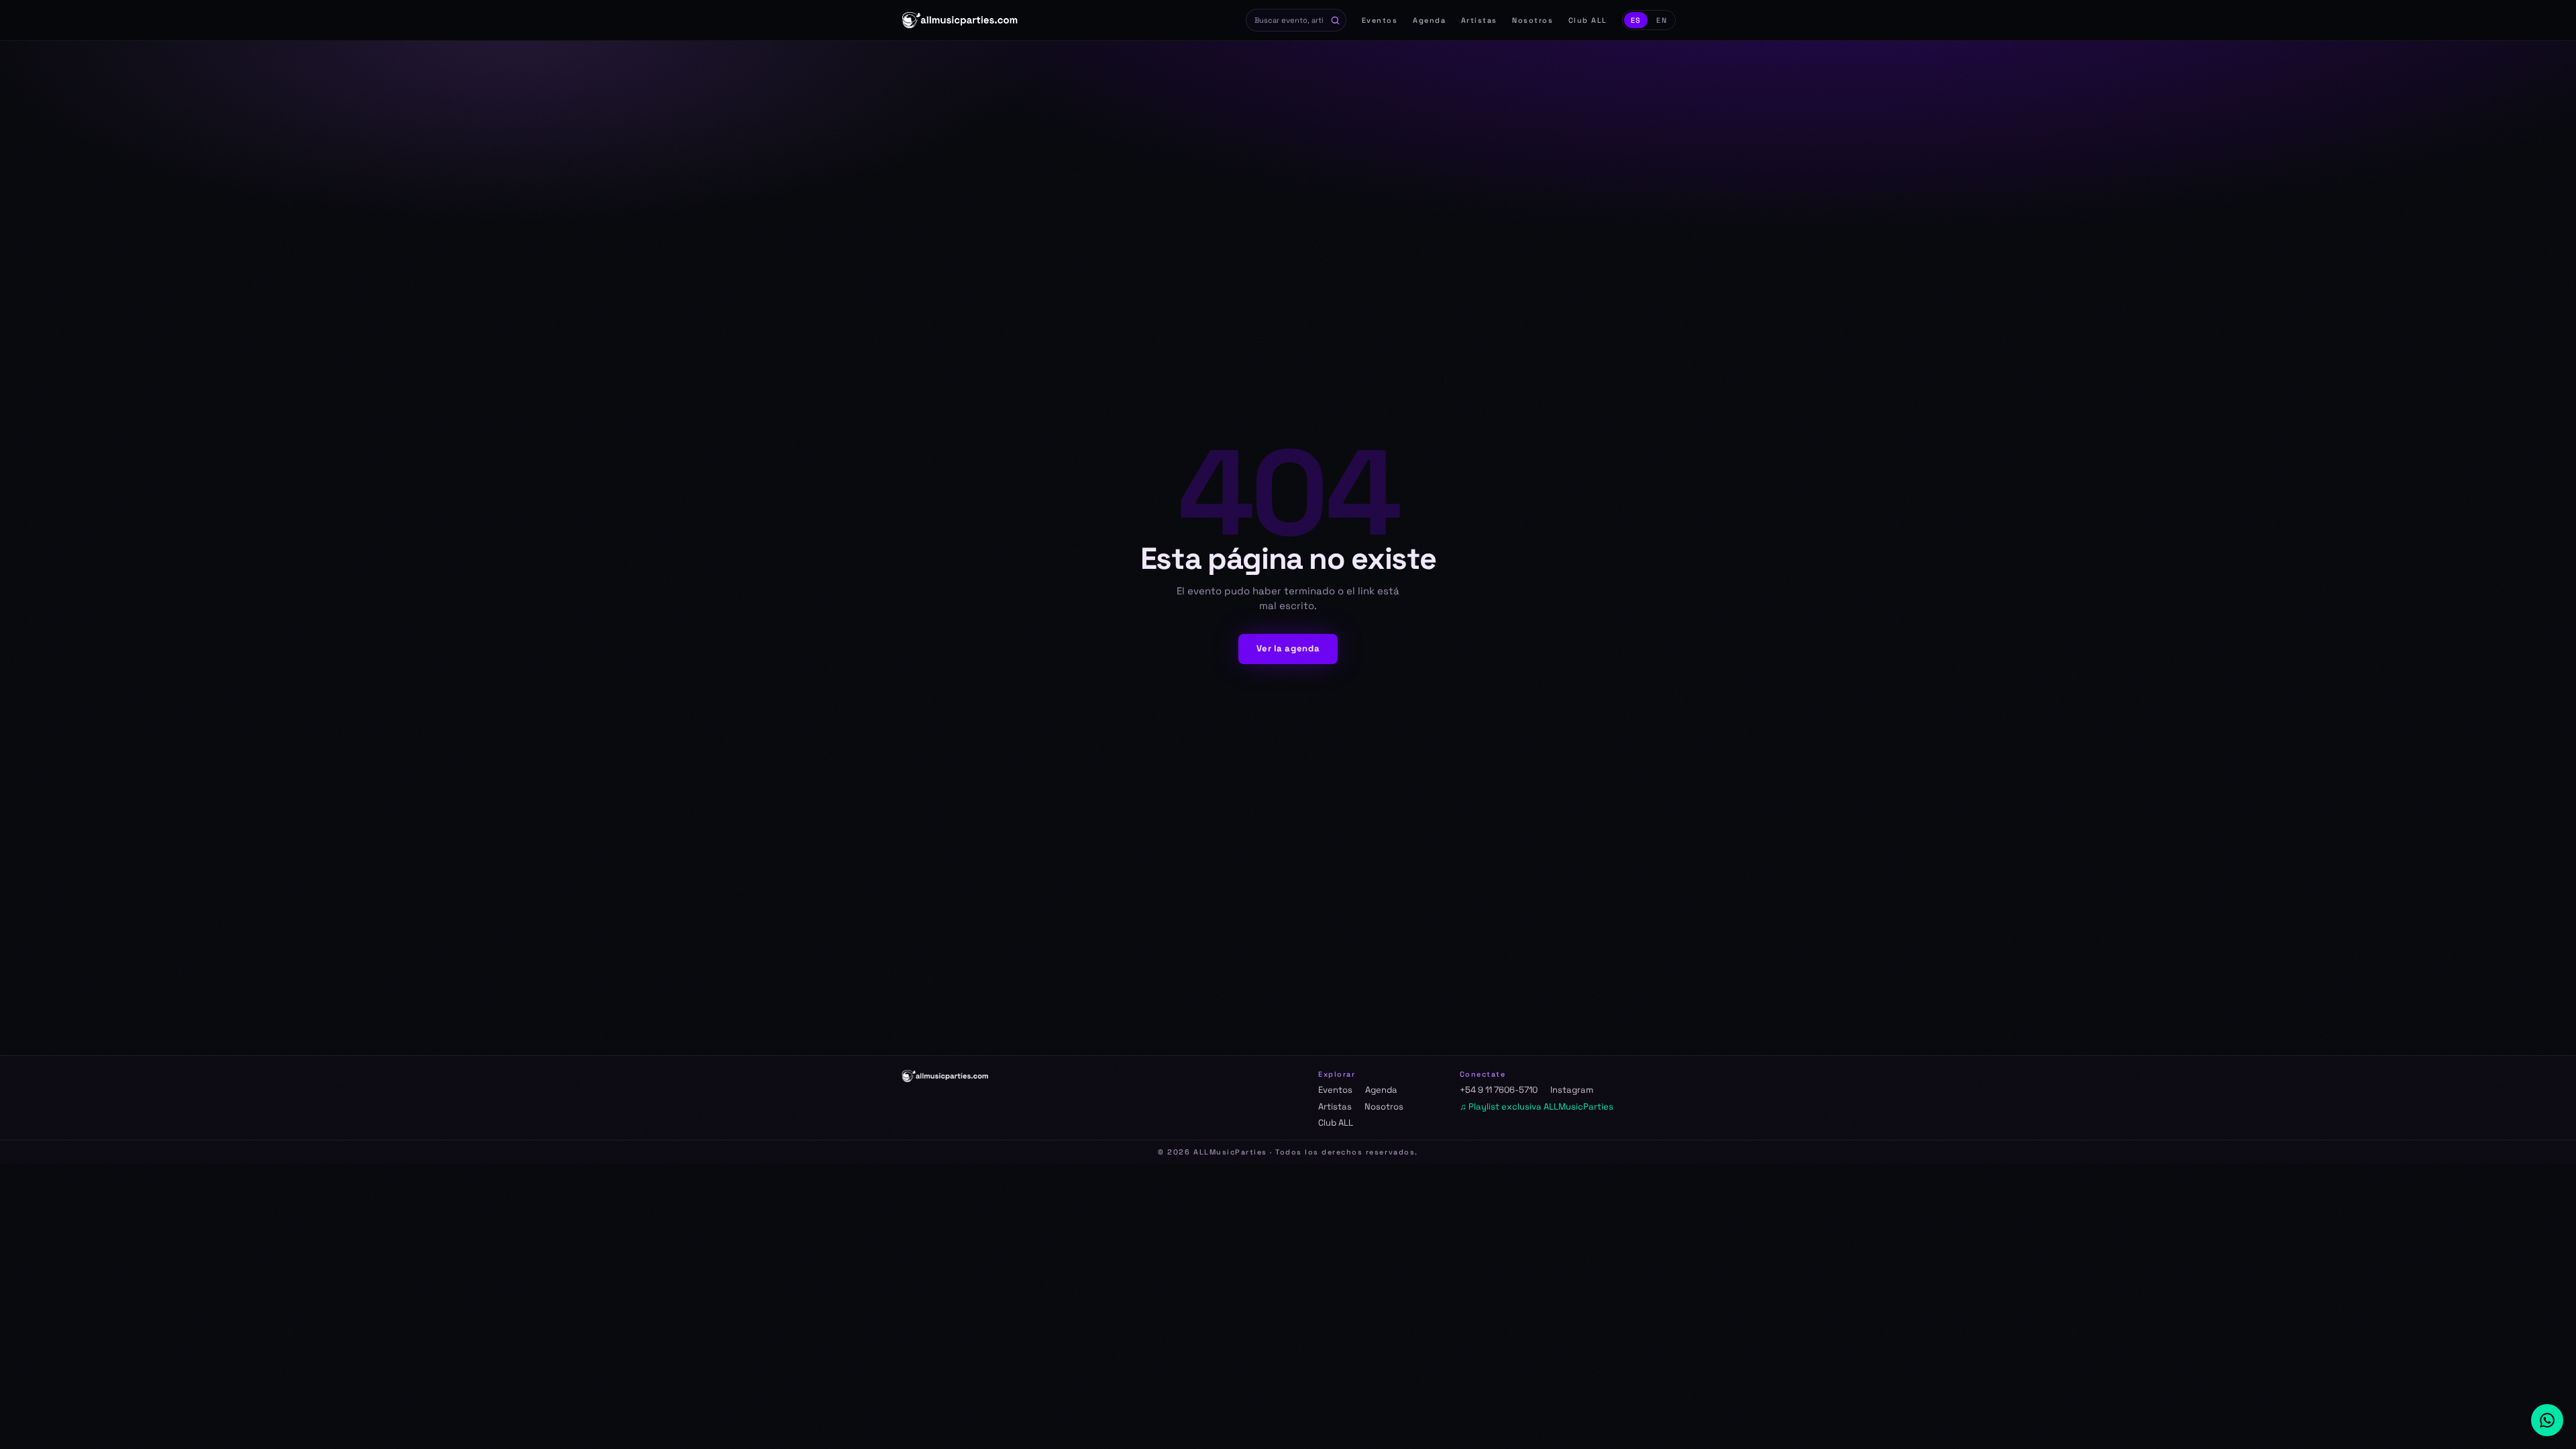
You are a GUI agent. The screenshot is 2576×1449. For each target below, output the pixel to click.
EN (1662, 20)
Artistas (1479, 20)
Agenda (1429, 20)
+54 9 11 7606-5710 (1499, 1090)
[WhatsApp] (2547, 1420)
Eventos (1380, 20)
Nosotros (1533, 20)
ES (1636, 20)
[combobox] (1296, 20)
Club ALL (1588, 20)
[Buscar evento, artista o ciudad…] (1336, 20)
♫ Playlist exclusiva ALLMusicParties (1537, 1107)
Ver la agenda (1288, 648)
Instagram (1572, 1090)
